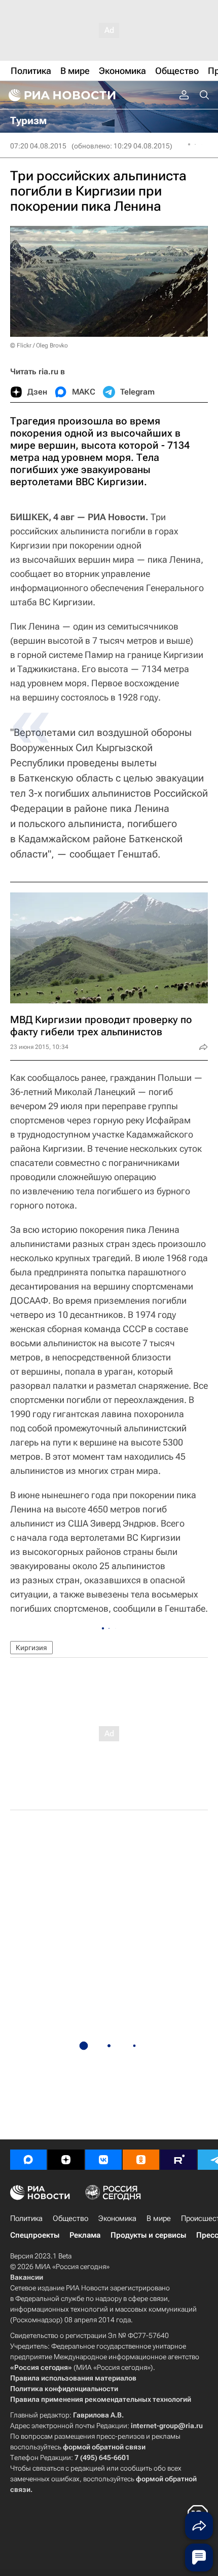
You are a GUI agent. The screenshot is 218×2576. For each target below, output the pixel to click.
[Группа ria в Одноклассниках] (141, 2160)
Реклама (85, 2235)
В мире (159, 2218)
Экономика (117, 2218)
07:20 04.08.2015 (38, 146)
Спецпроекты (35, 2235)
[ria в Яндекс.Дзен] (66, 2160)
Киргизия (31, 1648)
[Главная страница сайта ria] (61, 95)
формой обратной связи (104, 2447)
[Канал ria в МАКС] (28, 2160)
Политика (26, 2218)
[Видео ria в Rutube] (178, 2160)
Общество (70, 2218)
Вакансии (27, 2277)
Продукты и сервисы (148, 2235)
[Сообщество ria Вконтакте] (103, 2160)
